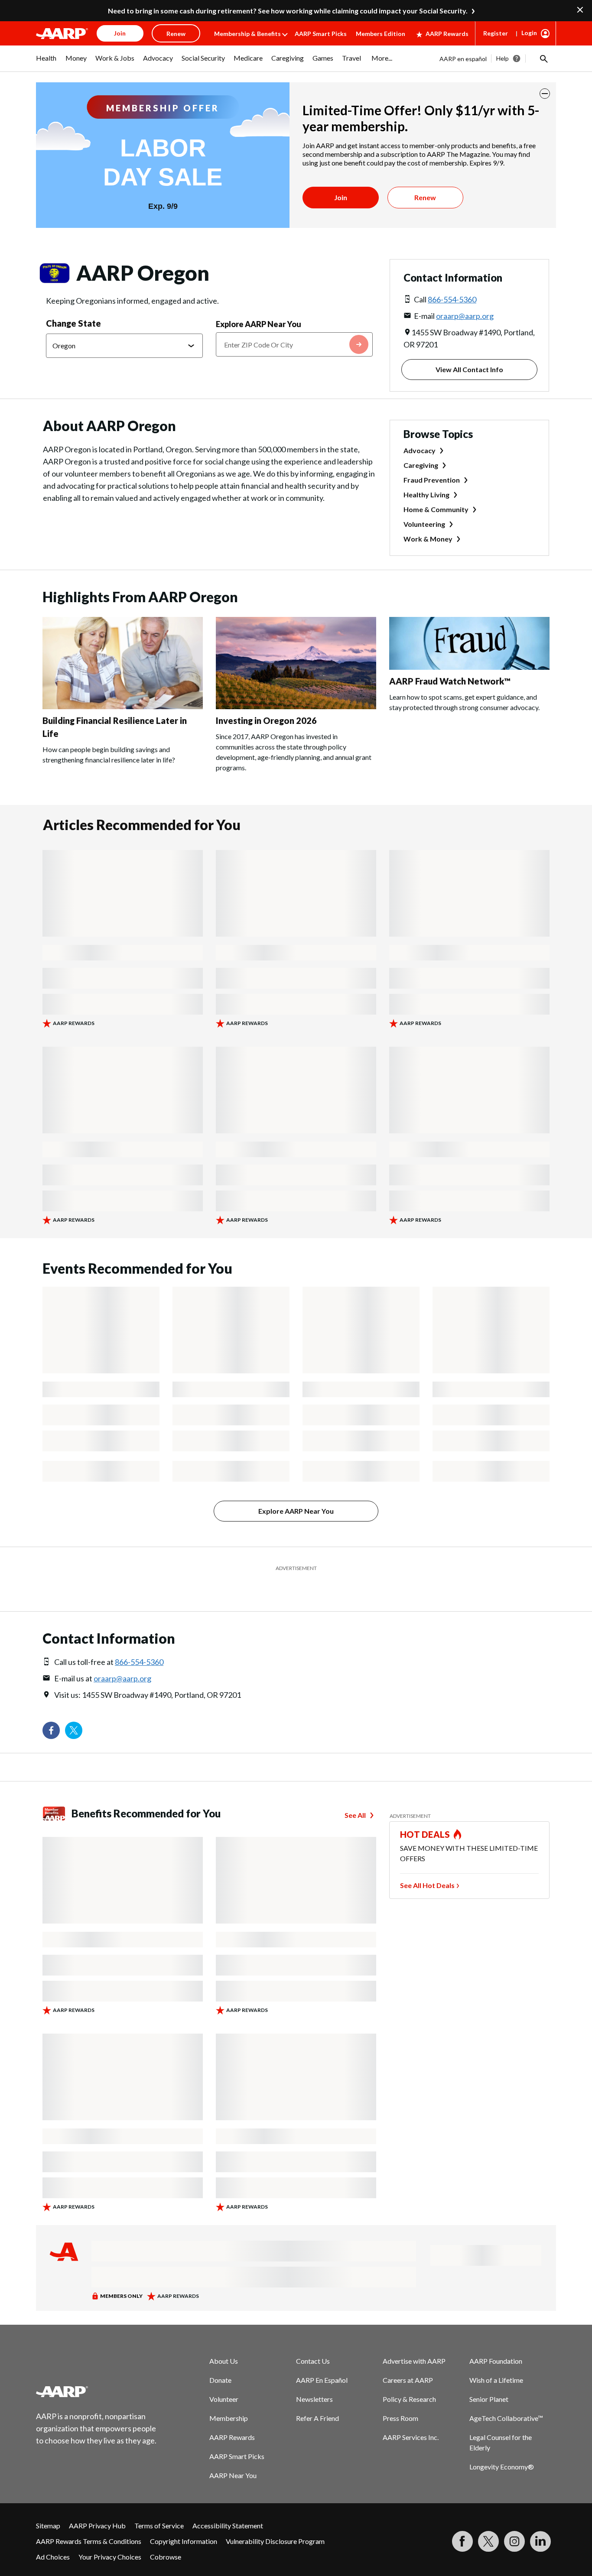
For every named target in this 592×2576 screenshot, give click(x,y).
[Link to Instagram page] (514, 2541)
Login (529, 33)
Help (503, 58)
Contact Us (313, 2361)
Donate (220, 2380)
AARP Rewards (447, 34)
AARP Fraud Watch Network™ (450, 681)
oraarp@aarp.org (465, 316)
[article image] (123, 706)
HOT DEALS (425, 1834)
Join (341, 197)
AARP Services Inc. (411, 2437)
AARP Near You (233, 2475)
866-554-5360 (452, 299)
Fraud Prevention (432, 480)
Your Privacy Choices (110, 2557)
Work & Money (428, 539)
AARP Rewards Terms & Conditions (89, 2541)
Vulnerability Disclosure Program (275, 2541)
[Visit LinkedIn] (540, 2541)
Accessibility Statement (228, 2526)
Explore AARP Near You (259, 324)
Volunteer (224, 2399)
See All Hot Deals (427, 1885)
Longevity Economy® (502, 2467)
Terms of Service (159, 2526)
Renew (425, 197)
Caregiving (421, 465)
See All (355, 1815)
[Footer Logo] (97, 2391)
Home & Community (436, 509)
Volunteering (424, 524)
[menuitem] (46, 62)
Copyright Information (184, 2541)
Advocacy (420, 450)
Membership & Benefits (247, 34)
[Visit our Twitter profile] (74, 1730)
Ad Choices (53, 2557)
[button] (543, 58)
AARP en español (463, 59)
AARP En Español (322, 2380)
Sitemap (48, 2526)
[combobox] (294, 344)
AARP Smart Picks (321, 34)
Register (496, 33)
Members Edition (381, 34)
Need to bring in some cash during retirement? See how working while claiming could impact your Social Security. (288, 11)
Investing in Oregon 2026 (266, 720)
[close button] (545, 94)
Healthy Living (426, 495)
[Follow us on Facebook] (51, 1730)
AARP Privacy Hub (97, 2526)
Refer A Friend (317, 2418)
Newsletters (314, 2399)
